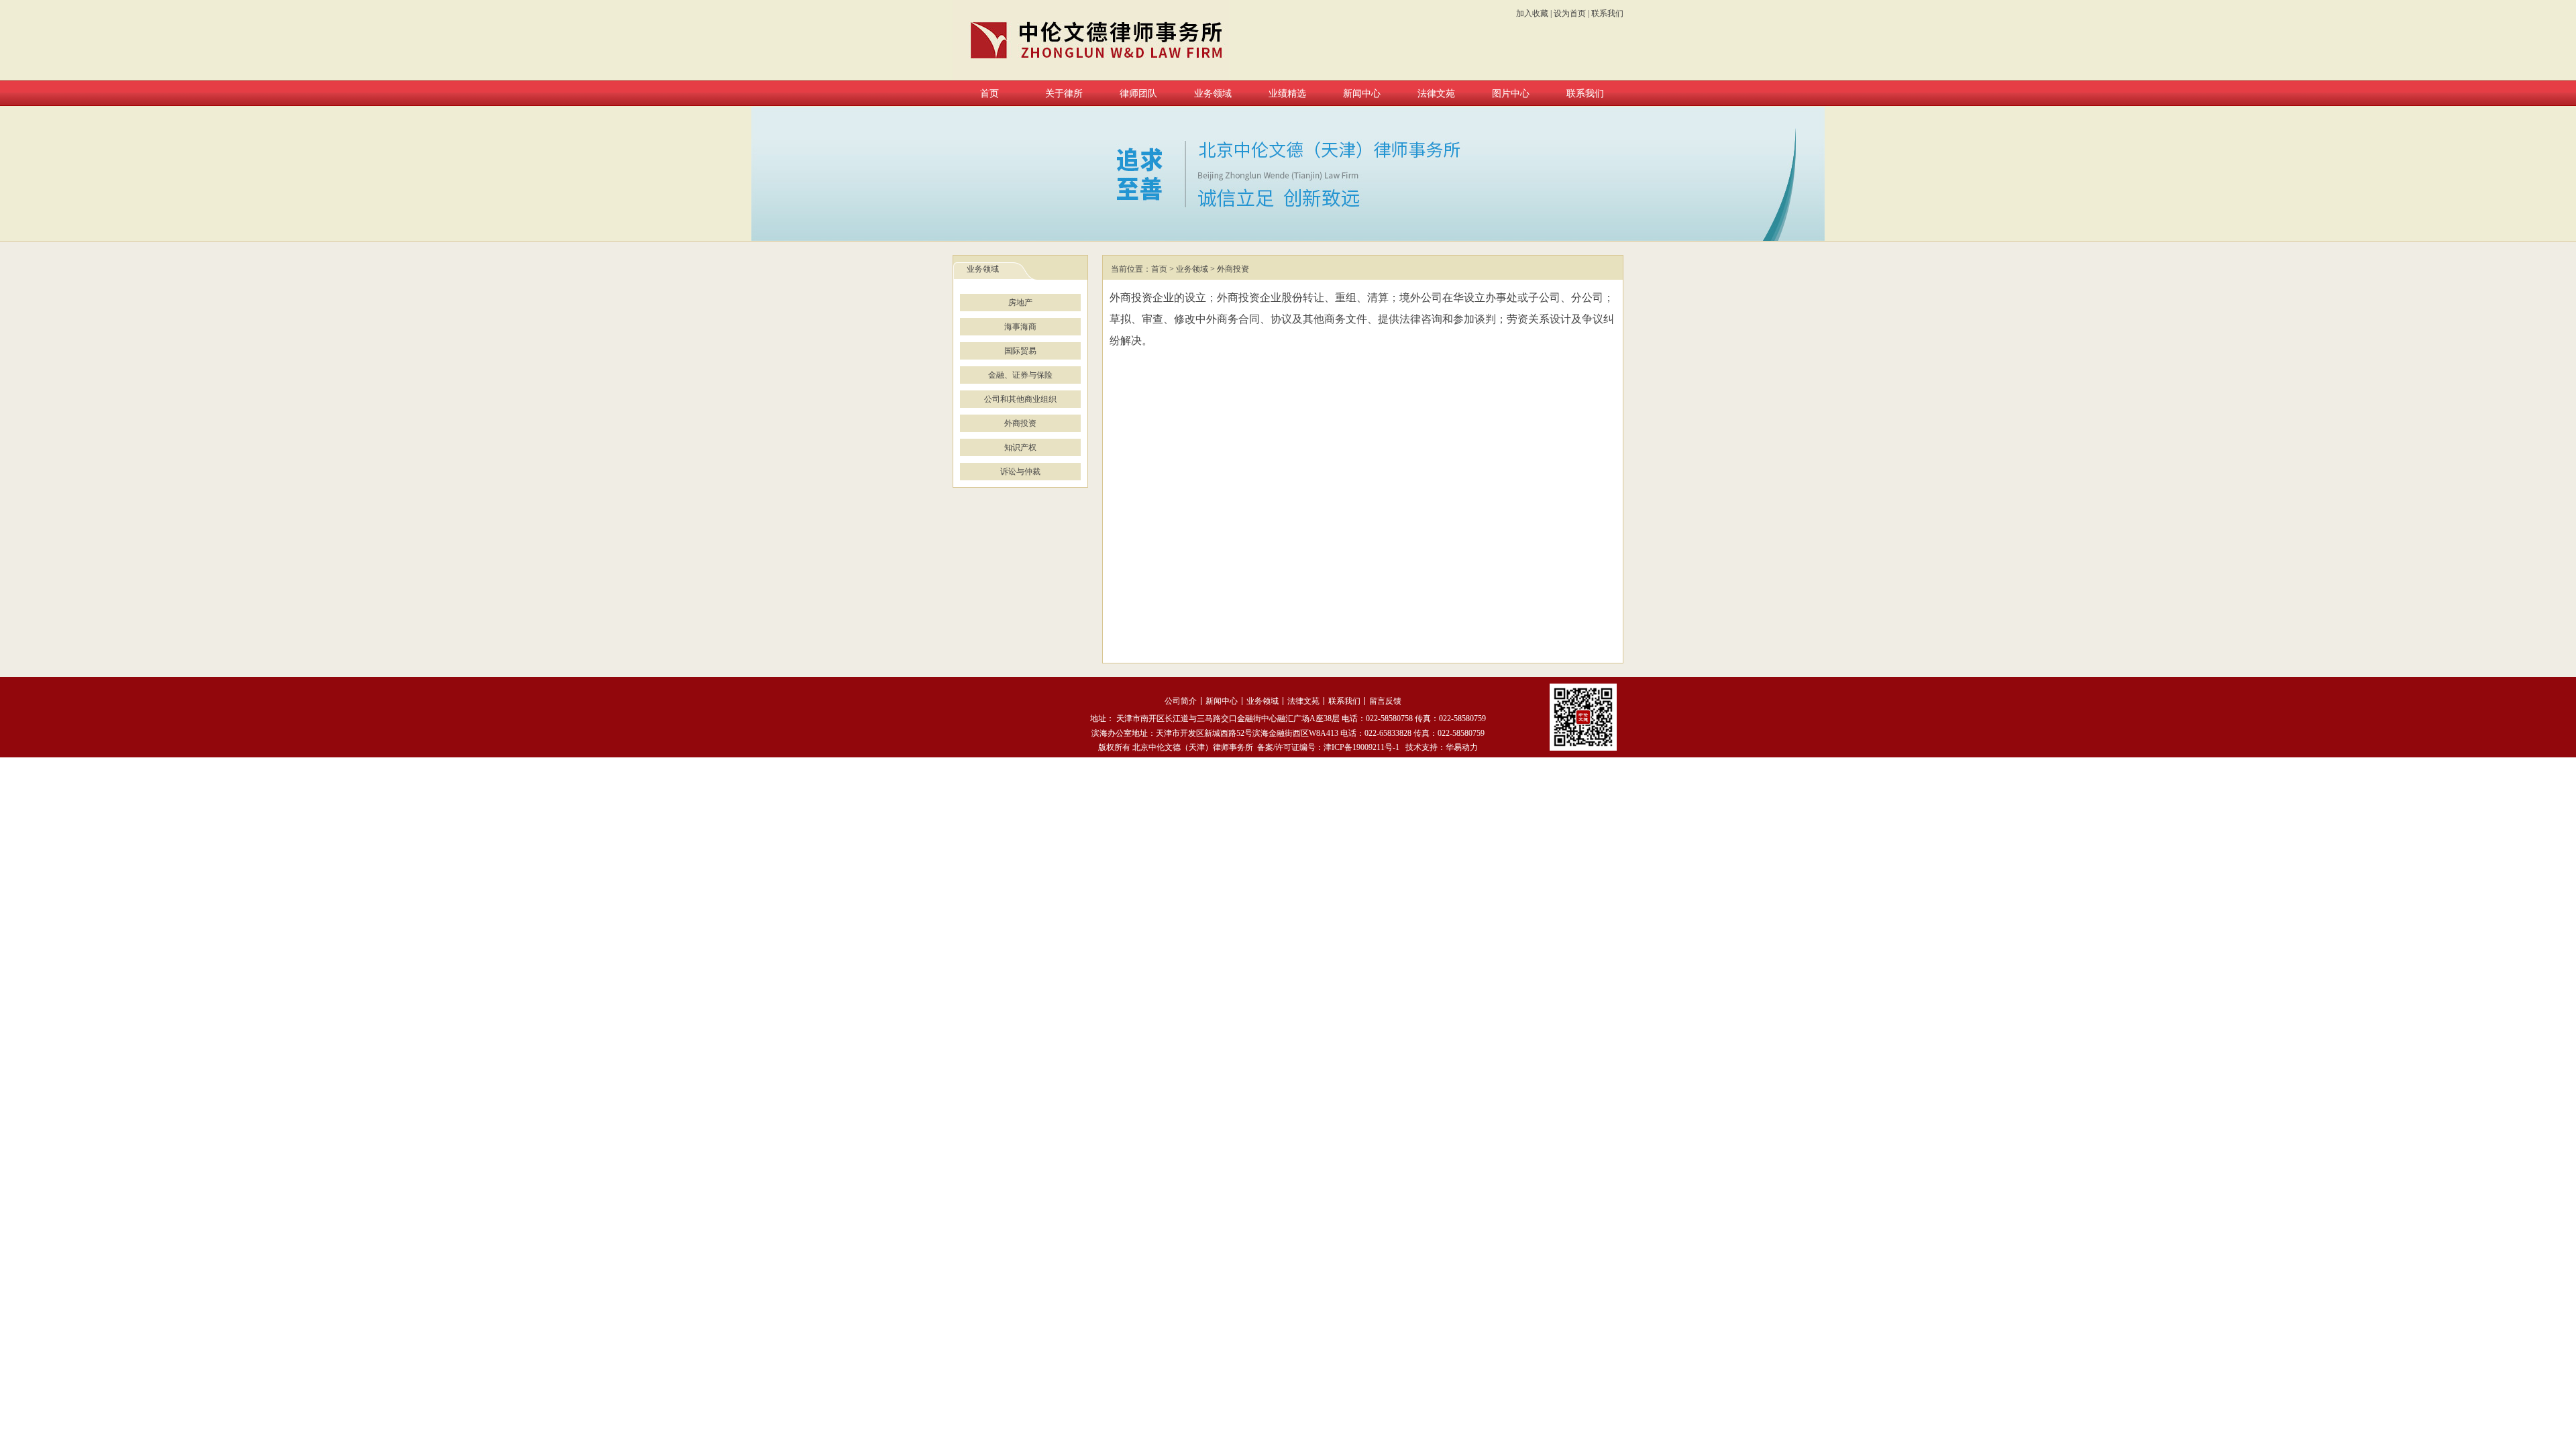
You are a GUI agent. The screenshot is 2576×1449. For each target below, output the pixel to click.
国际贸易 (1020, 351)
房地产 (1020, 303)
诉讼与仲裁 (1020, 472)
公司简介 (1181, 701)
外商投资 (1020, 423)
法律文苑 (1303, 701)
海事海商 (1020, 327)
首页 (1159, 269)
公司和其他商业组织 (1020, 399)
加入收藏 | (1534, 13)
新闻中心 (1222, 701)
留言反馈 (1385, 701)
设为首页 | (1571, 13)
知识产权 (1020, 447)
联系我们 (1607, 13)
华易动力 (1462, 747)
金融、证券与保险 (1020, 375)
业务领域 (1192, 269)
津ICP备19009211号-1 (1361, 747)
